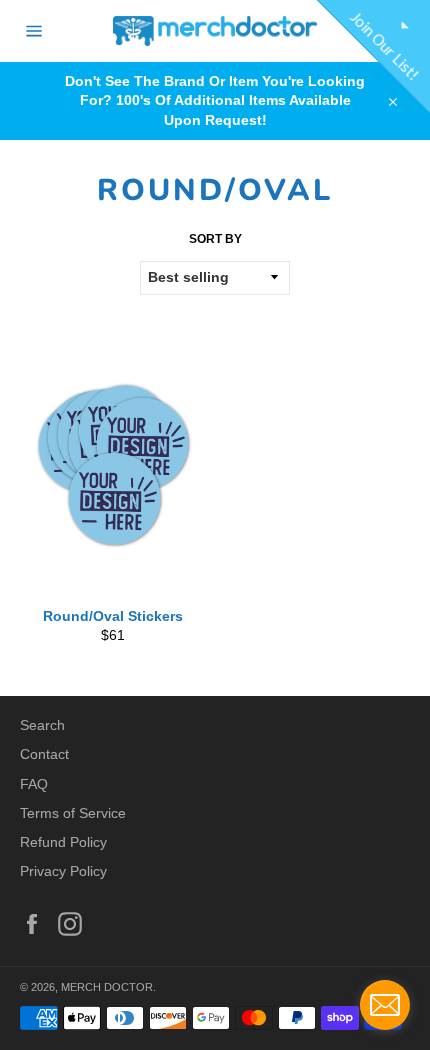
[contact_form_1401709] (385, 1005)
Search (42, 725)
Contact (44, 754)
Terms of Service (73, 813)
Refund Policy (63, 842)
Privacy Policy (63, 871)
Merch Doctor (107, 987)
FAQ (34, 784)
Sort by (215, 239)
